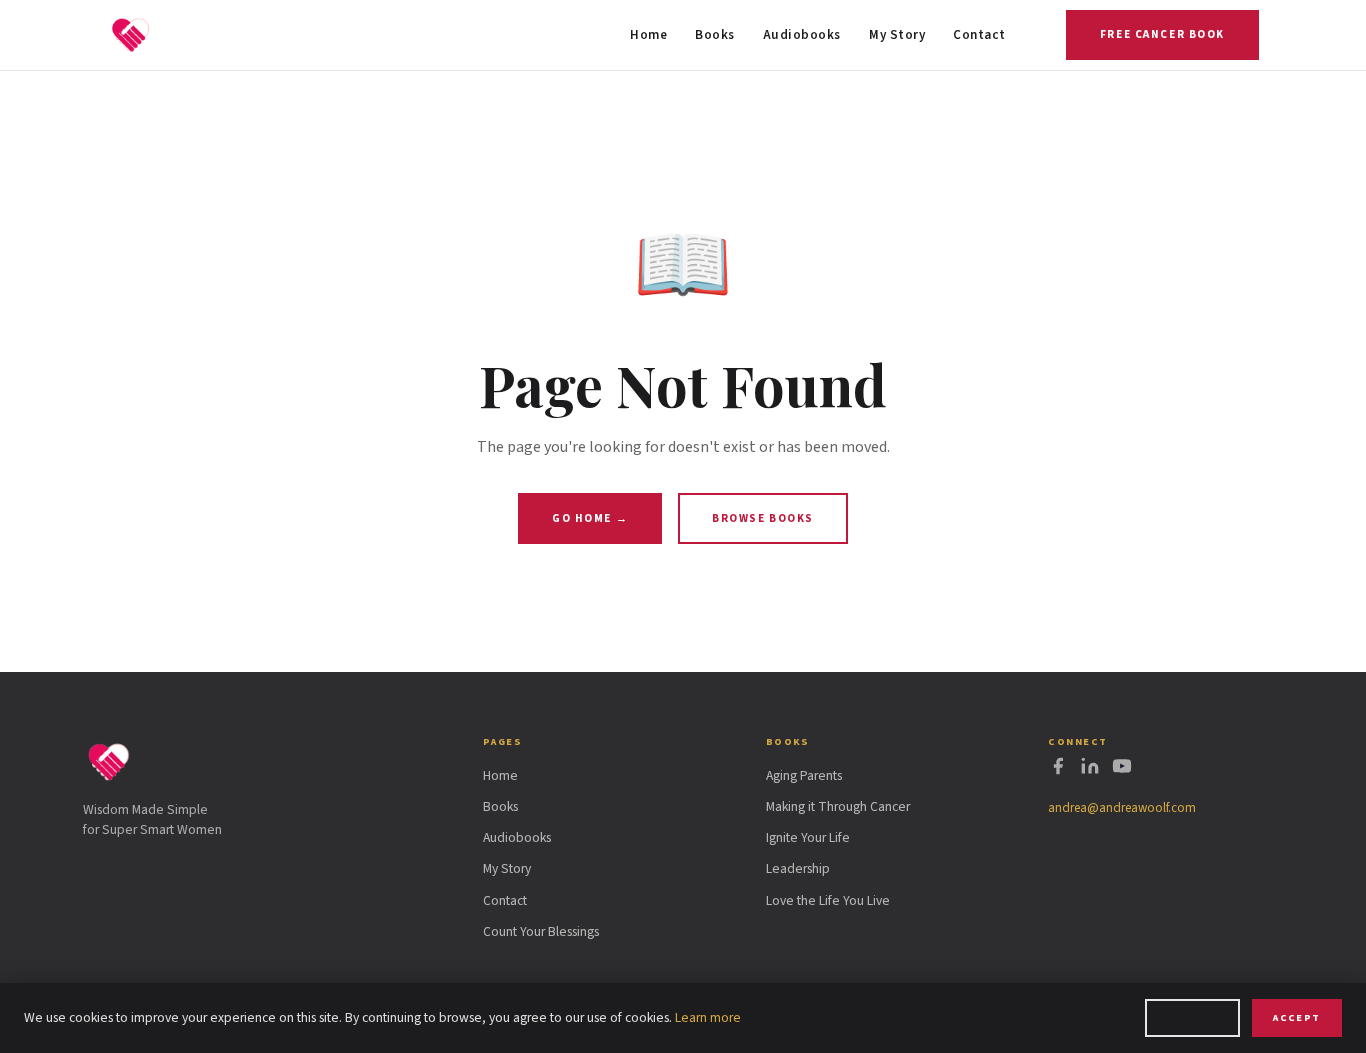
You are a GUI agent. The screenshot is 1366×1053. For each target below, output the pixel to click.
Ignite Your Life (808, 837)
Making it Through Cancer (838, 806)
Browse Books (763, 518)
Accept (1297, 1017)
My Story (897, 35)
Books (715, 35)
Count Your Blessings (541, 931)
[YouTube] (1122, 770)
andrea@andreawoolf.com (1122, 808)
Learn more (708, 1017)
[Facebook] (1058, 770)
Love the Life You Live (828, 900)
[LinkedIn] (1090, 770)
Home (648, 35)
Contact (979, 35)
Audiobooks (802, 35)
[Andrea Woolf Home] (131, 35)
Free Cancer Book (1162, 34)
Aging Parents (804, 775)
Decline (1192, 1017)
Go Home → (590, 518)
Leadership (798, 868)
